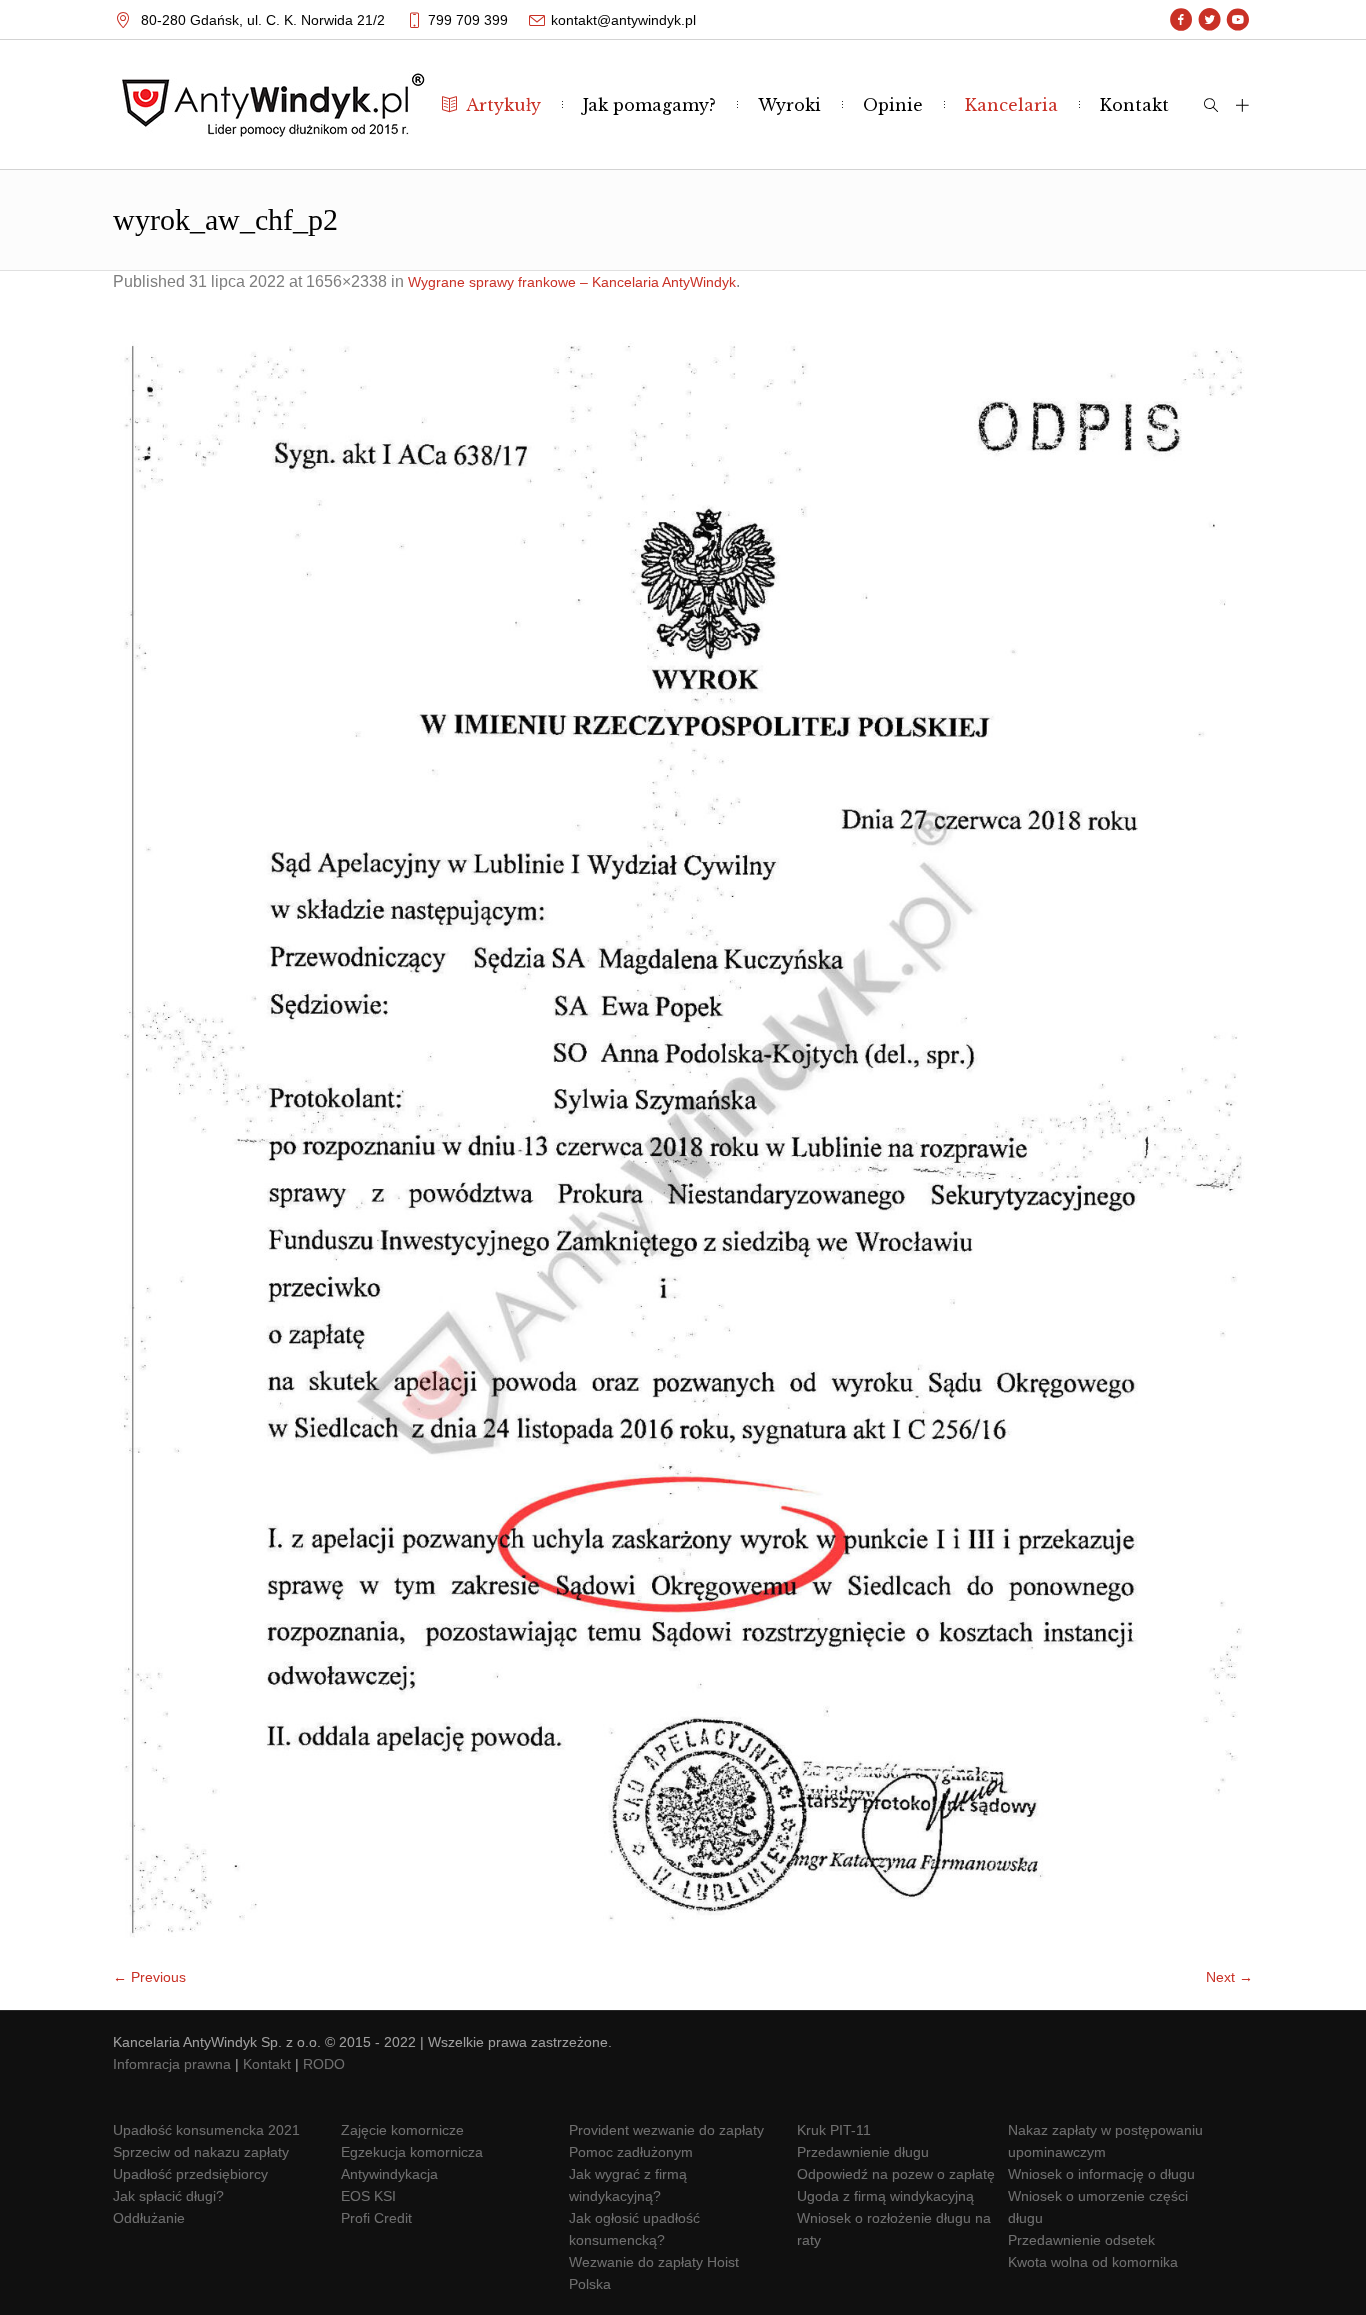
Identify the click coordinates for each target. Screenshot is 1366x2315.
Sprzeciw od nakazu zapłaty (201, 2152)
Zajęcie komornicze (402, 2130)
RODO (324, 2064)
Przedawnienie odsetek (1081, 2240)
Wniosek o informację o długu (1101, 2174)
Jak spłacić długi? (168, 2196)
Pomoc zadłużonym (631, 2152)
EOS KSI (368, 2196)
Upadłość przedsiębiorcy (190, 2174)
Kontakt (267, 2064)
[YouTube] (1237, 20)
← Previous (149, 1977)
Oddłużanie (149, 2218)
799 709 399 (468, 20)
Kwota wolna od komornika (1093, 2262)
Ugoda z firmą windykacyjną (885, 2196)
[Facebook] (1181, 20)
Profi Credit (376, 2218)
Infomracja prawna (172, 2064)
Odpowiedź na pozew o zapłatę (896, 2174)
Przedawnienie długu (863, 2152)
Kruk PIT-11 (834, 2130)
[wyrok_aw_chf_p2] (683, 1139)
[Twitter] (1209, 20)
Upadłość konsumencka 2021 (206, 2130)
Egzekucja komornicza (412, 2152)
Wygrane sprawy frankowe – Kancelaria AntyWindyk (572, 282)
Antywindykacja (389, 2174)
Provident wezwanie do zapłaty (666, 2130)
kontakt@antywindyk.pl (623, 20)
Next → (1229, 1977)
